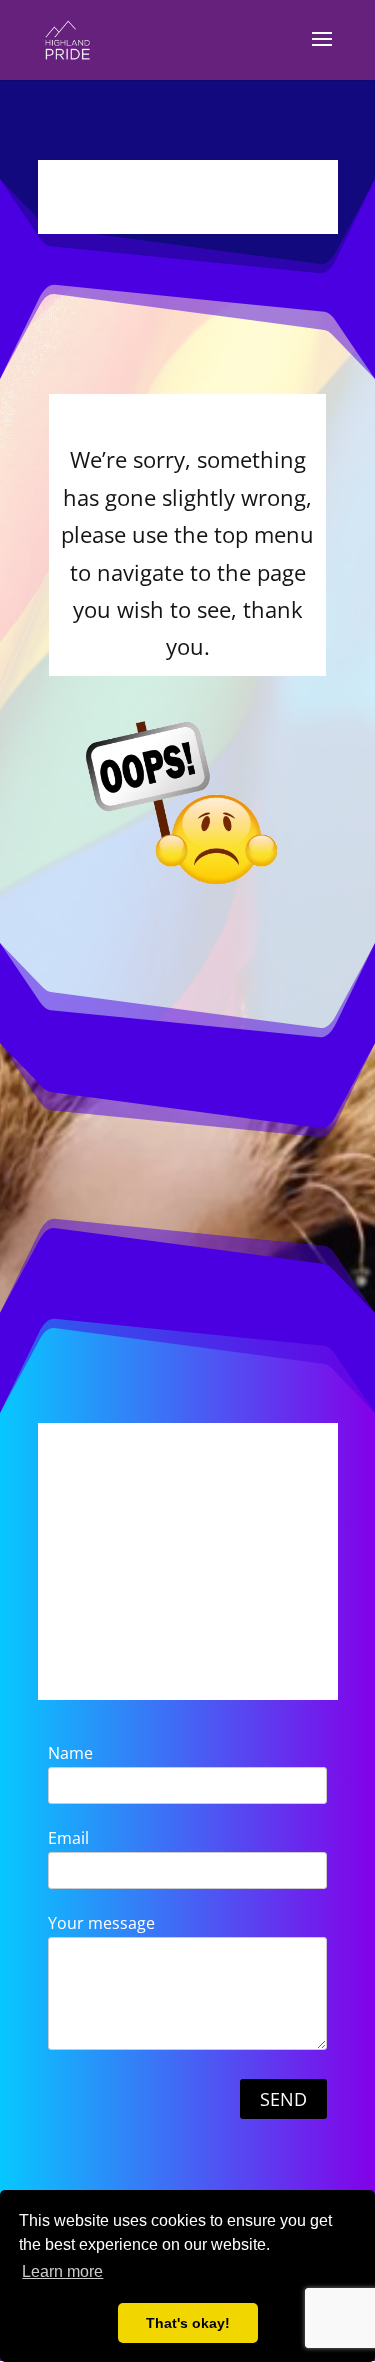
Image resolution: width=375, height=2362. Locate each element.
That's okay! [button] (188, 2323)
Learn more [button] (62, 2271)
